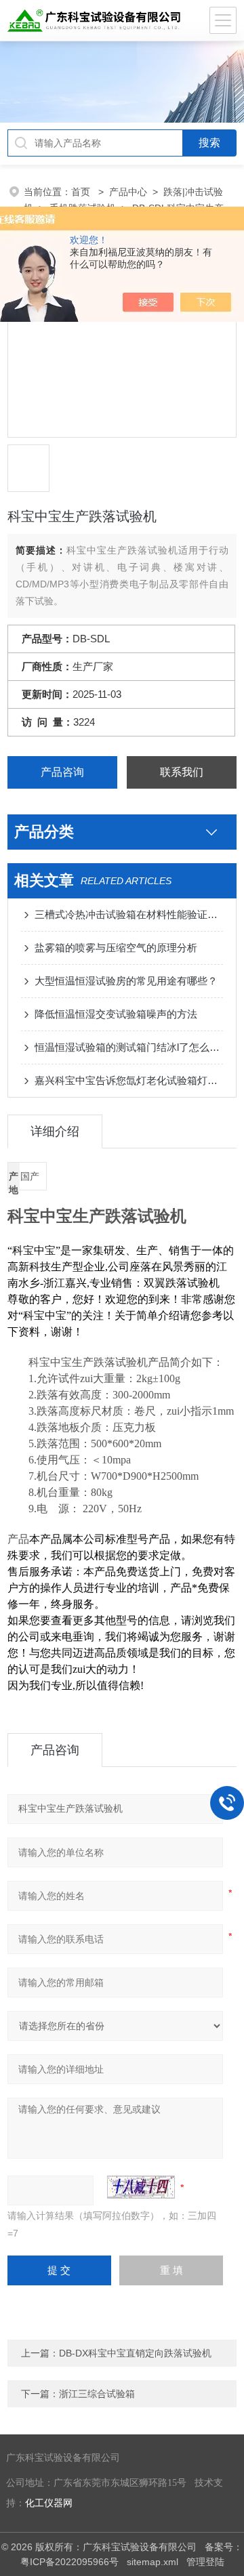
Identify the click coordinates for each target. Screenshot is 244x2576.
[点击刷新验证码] (141, 2187)
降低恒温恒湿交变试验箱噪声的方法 (116, 1014)
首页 (82, 192)
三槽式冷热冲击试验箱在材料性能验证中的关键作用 (129, 914)
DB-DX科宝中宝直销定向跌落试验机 (135, 2353)
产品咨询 (62, 772)
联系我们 (182, 772)
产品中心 (128, 192)
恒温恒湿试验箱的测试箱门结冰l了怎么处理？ (129, 1047)
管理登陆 (205, 2562)
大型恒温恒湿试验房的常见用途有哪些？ (126, 981)
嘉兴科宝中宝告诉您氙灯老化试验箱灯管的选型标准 (129, 1080)
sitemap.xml (152, 2562)
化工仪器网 (49, 2503)
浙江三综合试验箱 (97, 2394)
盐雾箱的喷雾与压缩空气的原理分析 (116, 948)
